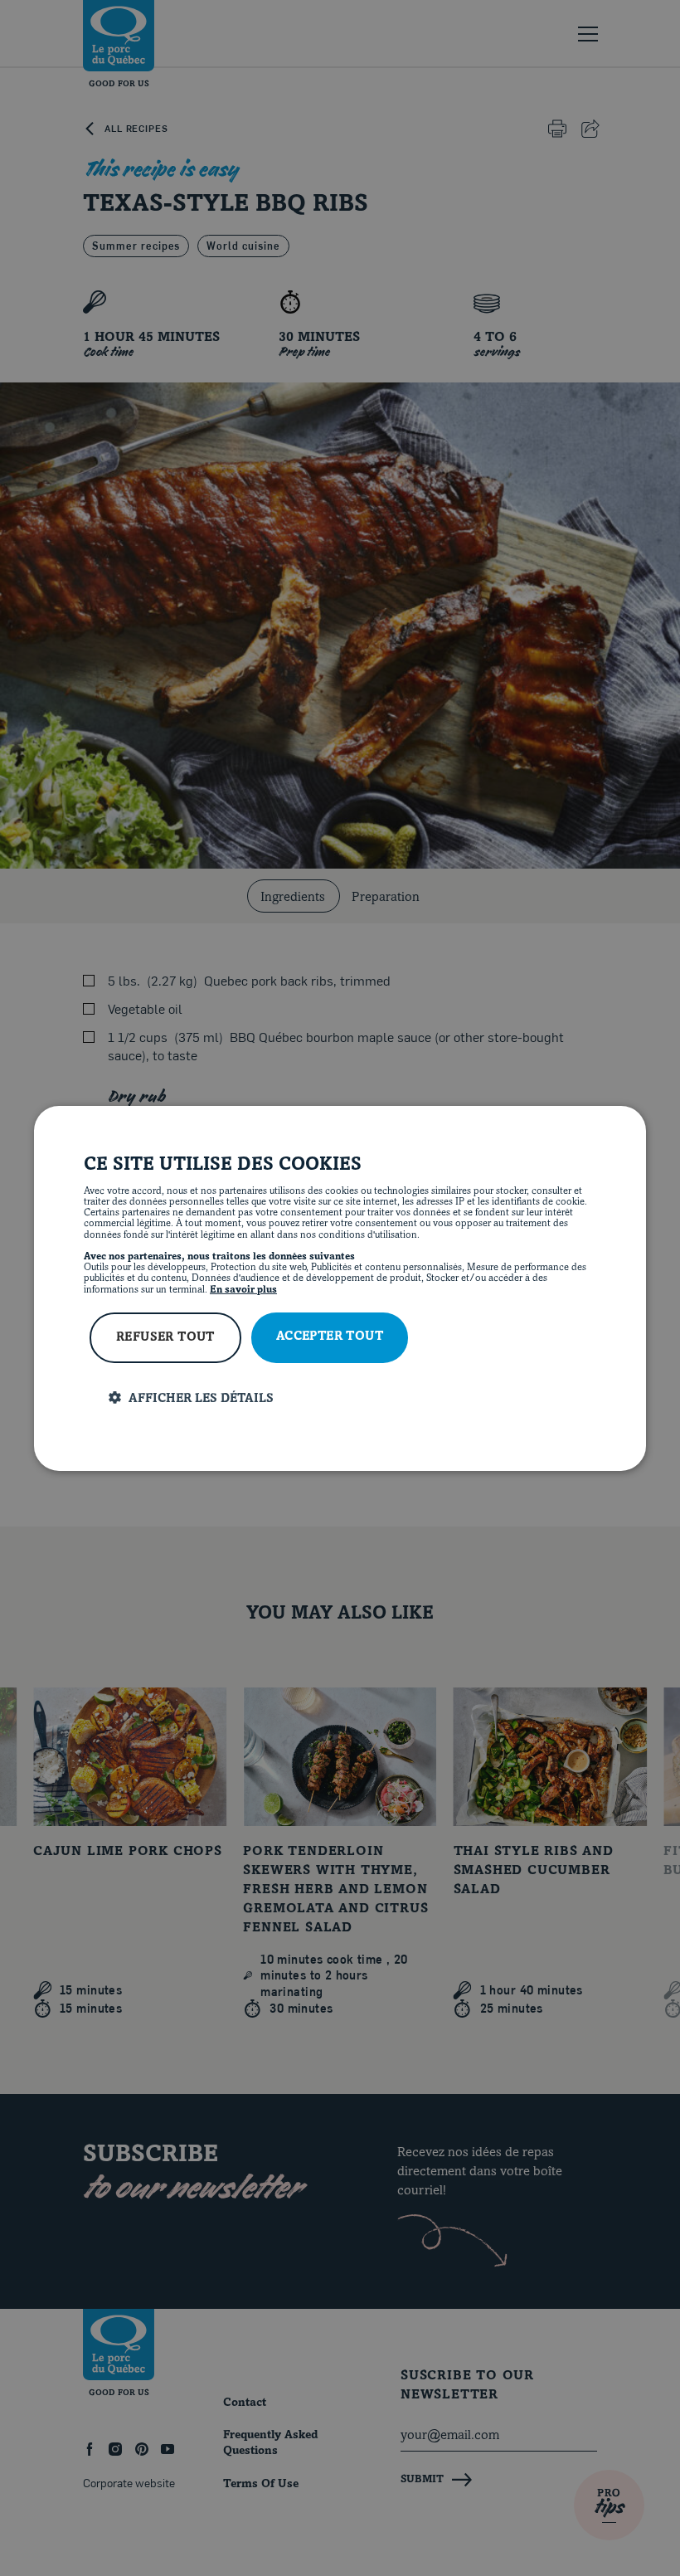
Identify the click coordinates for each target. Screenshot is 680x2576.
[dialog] (340, 1288)
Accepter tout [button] (330, 1337)
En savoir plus (243, 1289)
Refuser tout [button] (165, 1338)
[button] (352, 1398)
